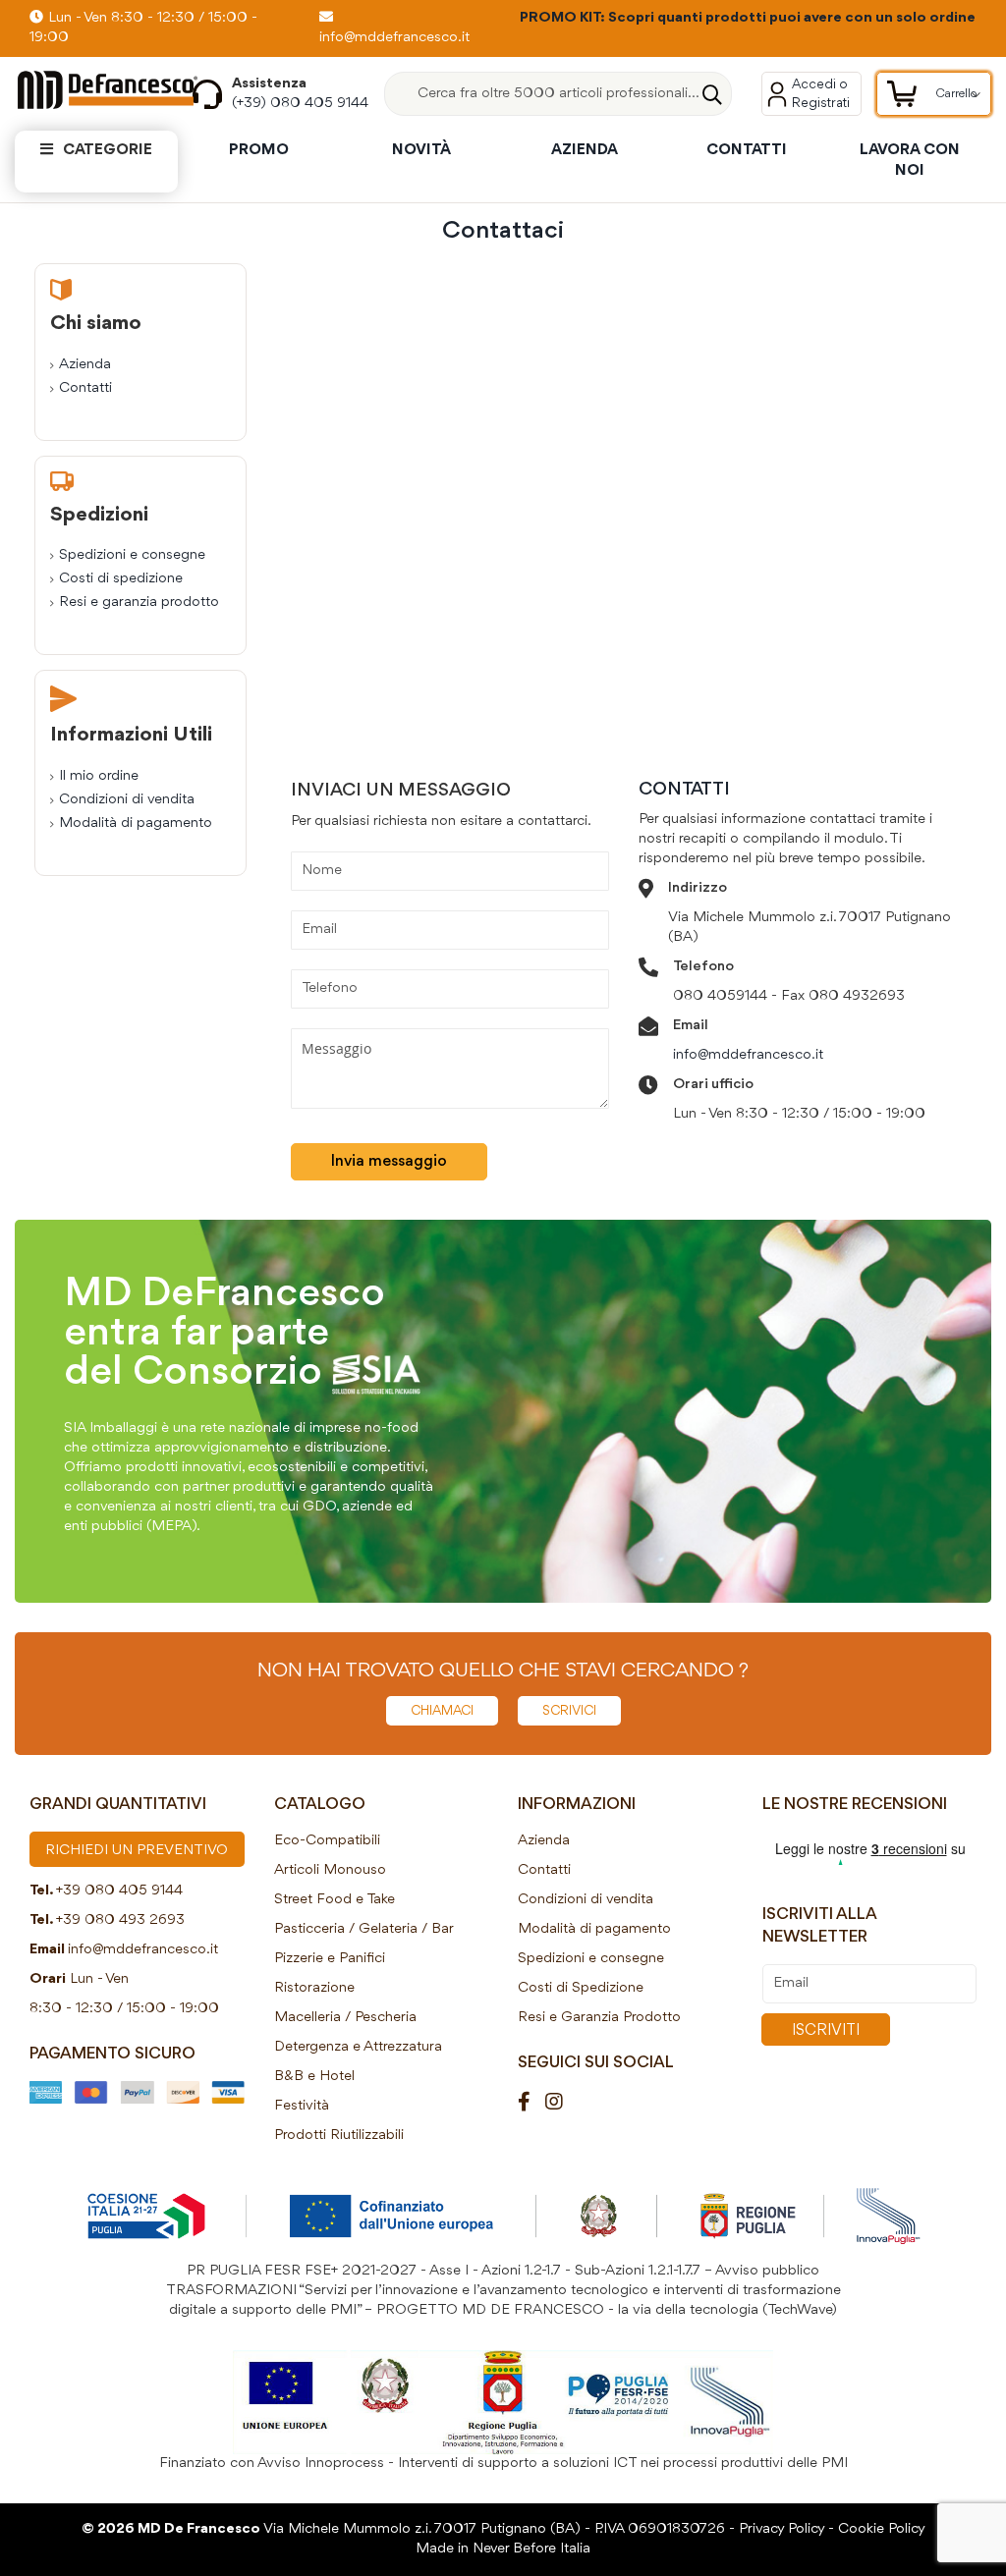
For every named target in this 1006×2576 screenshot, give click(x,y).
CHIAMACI (442, 1711)
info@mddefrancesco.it (748, 1055)
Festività (302, 2106)
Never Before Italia (531, 2549)
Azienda (85, 365)
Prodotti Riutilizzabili (339, 2136)
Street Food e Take (335, 1900)
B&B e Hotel (314, 2077)
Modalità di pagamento (136, 823)
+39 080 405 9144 (119, 1891)
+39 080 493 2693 (120, 1920)
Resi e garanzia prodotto (139, 603)
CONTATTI (747, 150)
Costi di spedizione (121, 579)
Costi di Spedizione (581, 1988)
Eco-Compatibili (327, 1841)
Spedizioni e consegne (132, 555)
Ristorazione (314, 1988)
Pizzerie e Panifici (330, 1959)
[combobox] (559, 94)
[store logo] (89, 90)
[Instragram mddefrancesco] (561, 2103)
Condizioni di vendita (127, 800)
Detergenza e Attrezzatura (358, 2047)
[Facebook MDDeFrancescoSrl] (531, 2103)
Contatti (85, 388)
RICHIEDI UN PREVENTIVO (137, 1851)
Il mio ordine (99, 776)
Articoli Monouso (330, 1870)
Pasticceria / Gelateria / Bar (364, 1929)
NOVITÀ (421, 150)
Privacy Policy (782, 2529)
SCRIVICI (569, 1711)
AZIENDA (585, 150)
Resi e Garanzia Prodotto (599, 2018)
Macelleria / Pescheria (345, 2018)
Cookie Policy (882, 2529)
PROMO (259, 150)
